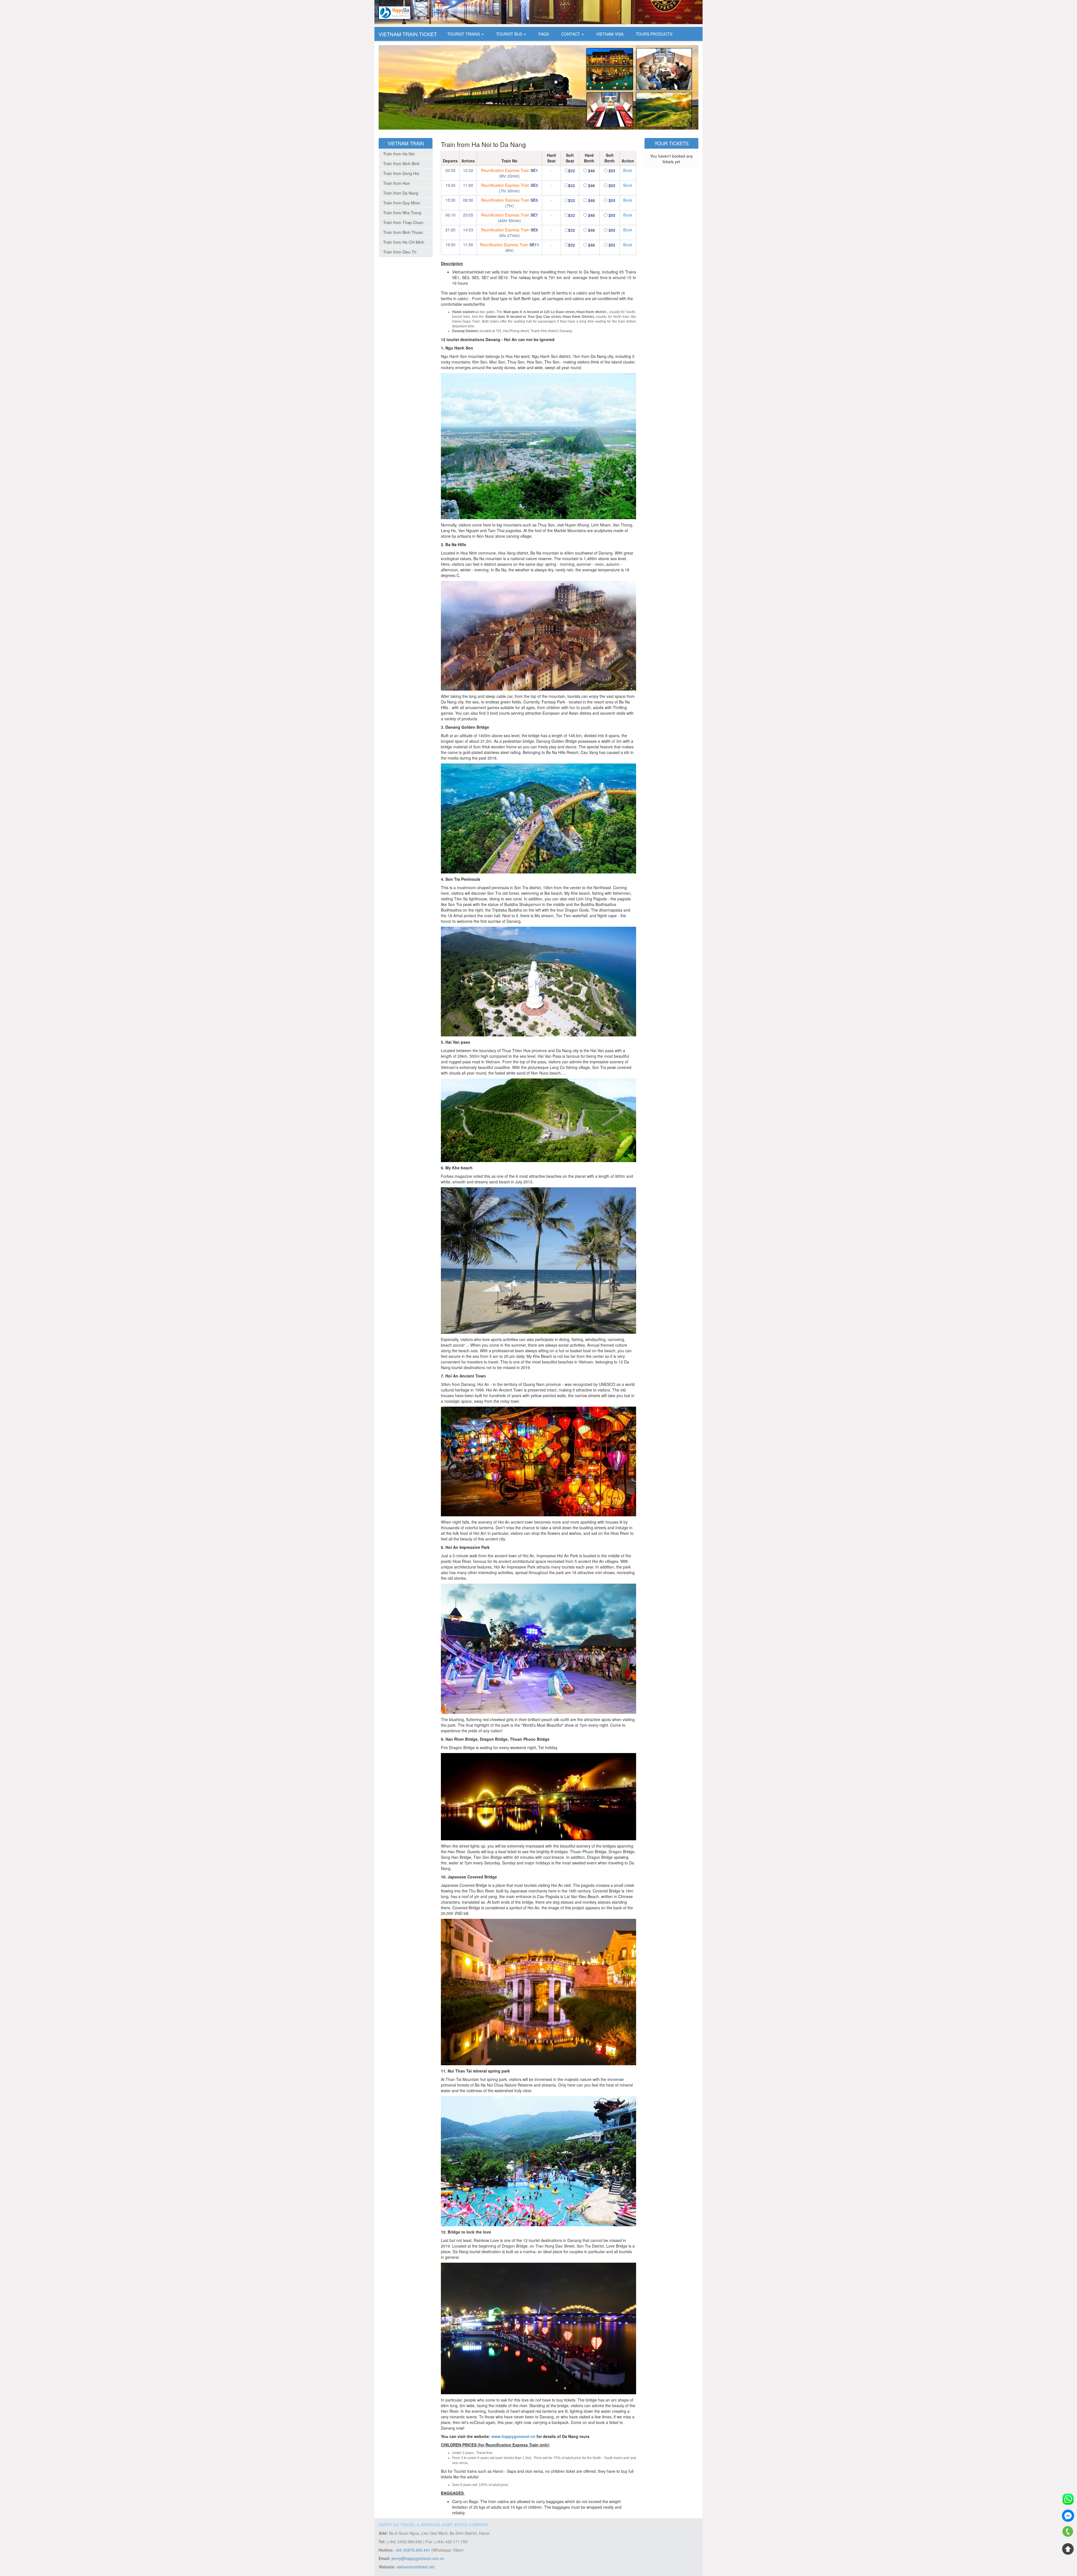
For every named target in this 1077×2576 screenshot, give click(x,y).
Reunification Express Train (505, 170)
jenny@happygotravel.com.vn (418, 2558)
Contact (571, 34)
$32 (572, 171)
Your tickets (671, 143)
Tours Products (654, 34)
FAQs (544, 34)
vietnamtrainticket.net (416, 2567)
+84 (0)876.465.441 (413, 2550)
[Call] (1068, 2532)
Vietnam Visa (610, 34)
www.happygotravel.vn (513, 2436)
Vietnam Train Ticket (408, 34)
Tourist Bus (510, 34)
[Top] (1068, 2549)
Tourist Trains (464, 34)
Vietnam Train (406, 143)
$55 (612, 171)
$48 (592, 171)
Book (628, 170)
